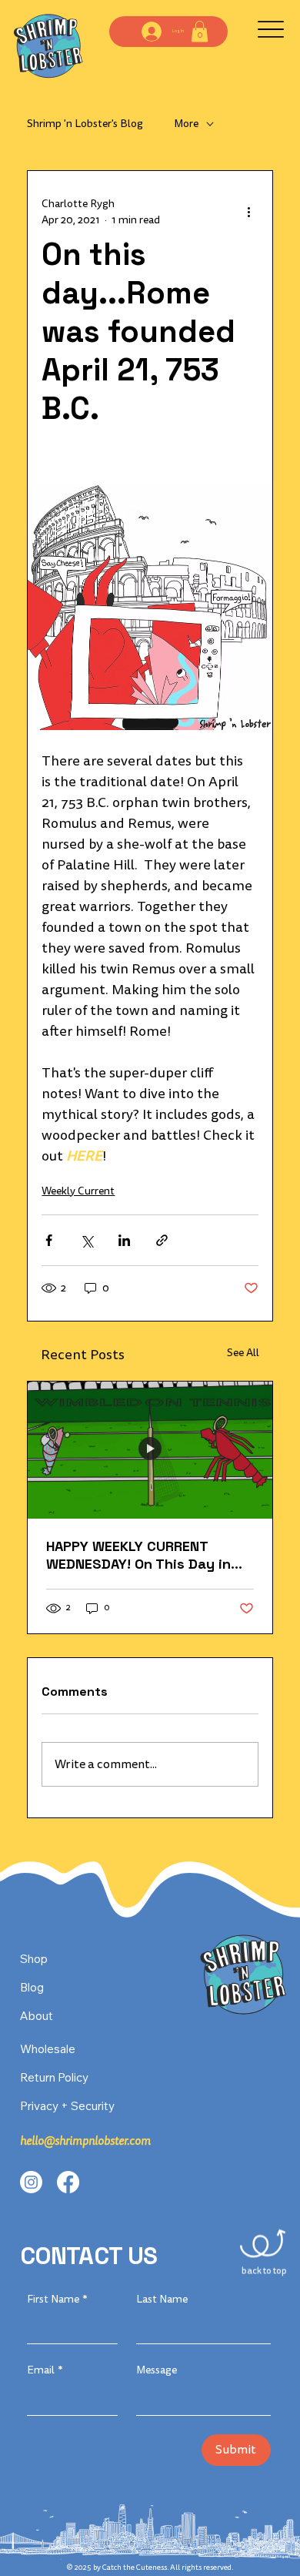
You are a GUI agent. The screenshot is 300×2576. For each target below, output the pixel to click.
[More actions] (249, 212)
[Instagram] (31, 2182)
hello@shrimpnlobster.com (85, 2141)
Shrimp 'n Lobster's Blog (85, 124)
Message (157, 2370)
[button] (200, 31)
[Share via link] (162, 1240)
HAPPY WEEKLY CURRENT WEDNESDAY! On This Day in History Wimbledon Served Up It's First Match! (147, 1555)
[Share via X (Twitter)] (87, 1240)
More (186, 124)
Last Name (162, 2299)
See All (243, 1353)
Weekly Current (78, 1191)
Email (45, 2370)
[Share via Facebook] (49, 1240)
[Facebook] (68, 2182)
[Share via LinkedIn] (124, 1240)
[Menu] (270, 30)
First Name (57, 2299)
